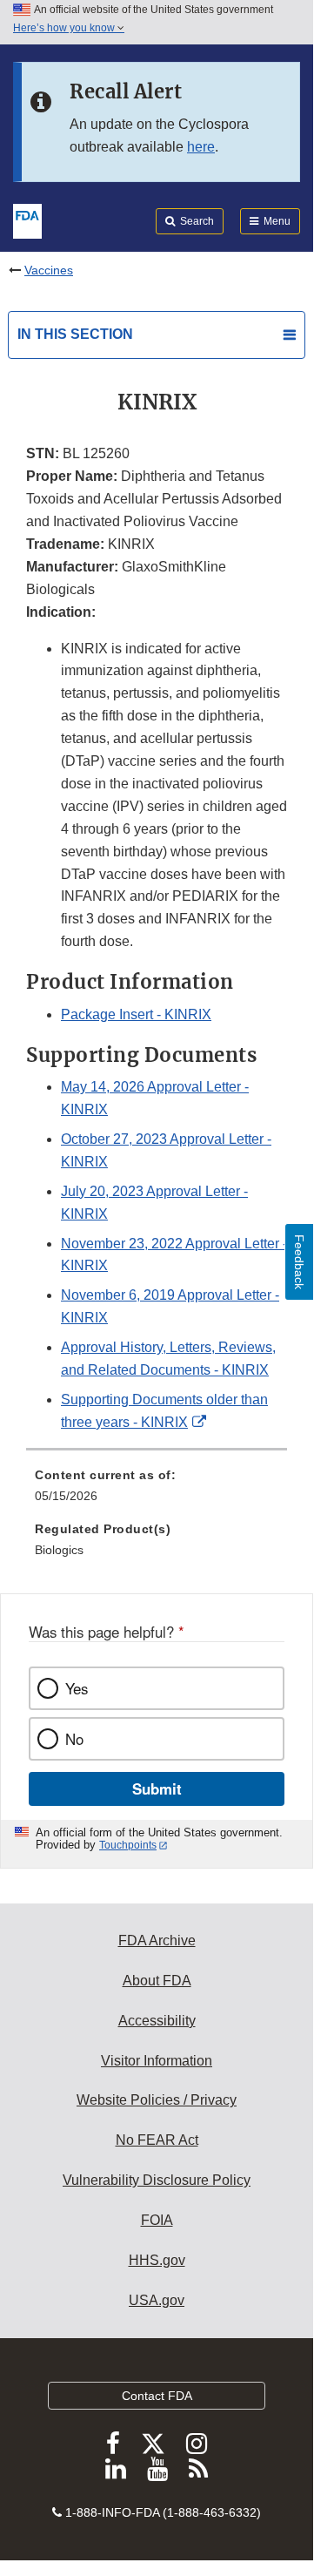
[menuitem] (157, 1491)
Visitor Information (157, 2061)
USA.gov (157, 2300)
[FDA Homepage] (27, 220)
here (201, 147)
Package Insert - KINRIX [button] (136, 1014)
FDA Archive (157, 1940)
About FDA (157, 1981)
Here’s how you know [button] (65, 28)
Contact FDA (157, 2396)
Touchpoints (128, 1845)
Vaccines (49, 270)
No (74, 1739)
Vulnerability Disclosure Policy (157, 2180)
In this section (75, 334)
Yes (77, 1688)
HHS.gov (157, 2260)
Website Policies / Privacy (157, 2100)
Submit (157, 1788)
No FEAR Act (157, 2140)
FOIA (157, 2220)
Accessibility (157, 2021)
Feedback (299, 1262)
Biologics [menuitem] (59, 1550)
